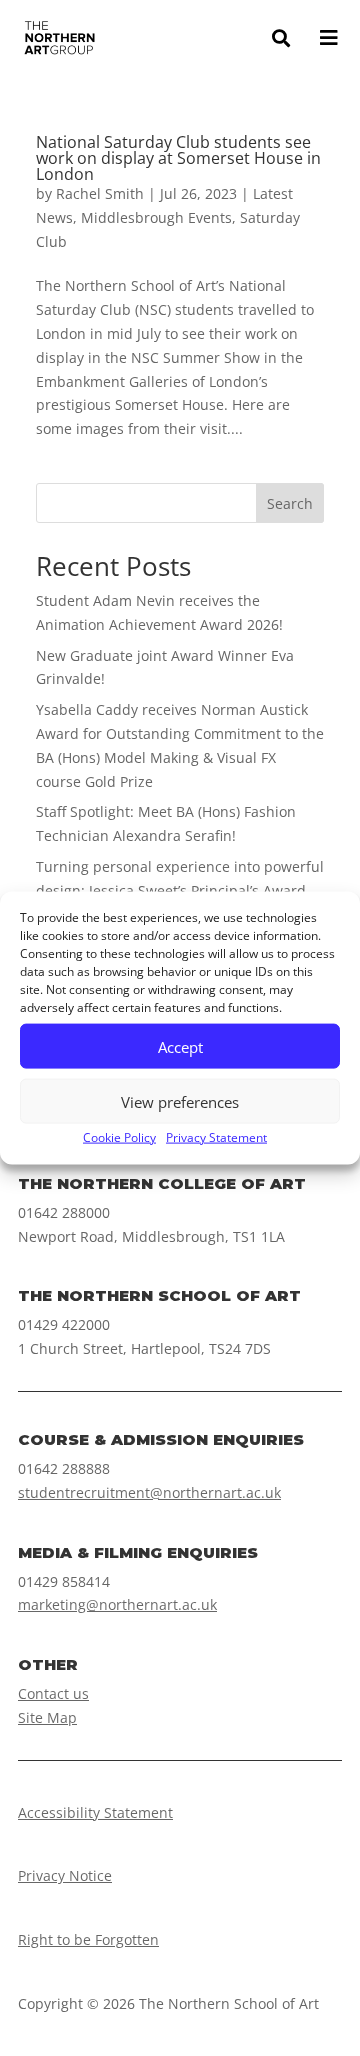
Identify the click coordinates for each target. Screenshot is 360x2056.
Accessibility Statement (95, 1812)
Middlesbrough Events (156, 217)
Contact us (53, 1693)
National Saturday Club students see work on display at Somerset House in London (178, 158)
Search (290, 503)
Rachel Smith (100, 193)
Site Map (47, 1717)
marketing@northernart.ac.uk (117, 1604)
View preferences (180, 1101)
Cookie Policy (119, 1137)
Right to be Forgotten (88, 1939)
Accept (180, 1046)
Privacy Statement (216, 1137)
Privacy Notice (65, 1875)
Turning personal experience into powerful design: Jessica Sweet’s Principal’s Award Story (180, 890)
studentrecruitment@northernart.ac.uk (149, 1492)
